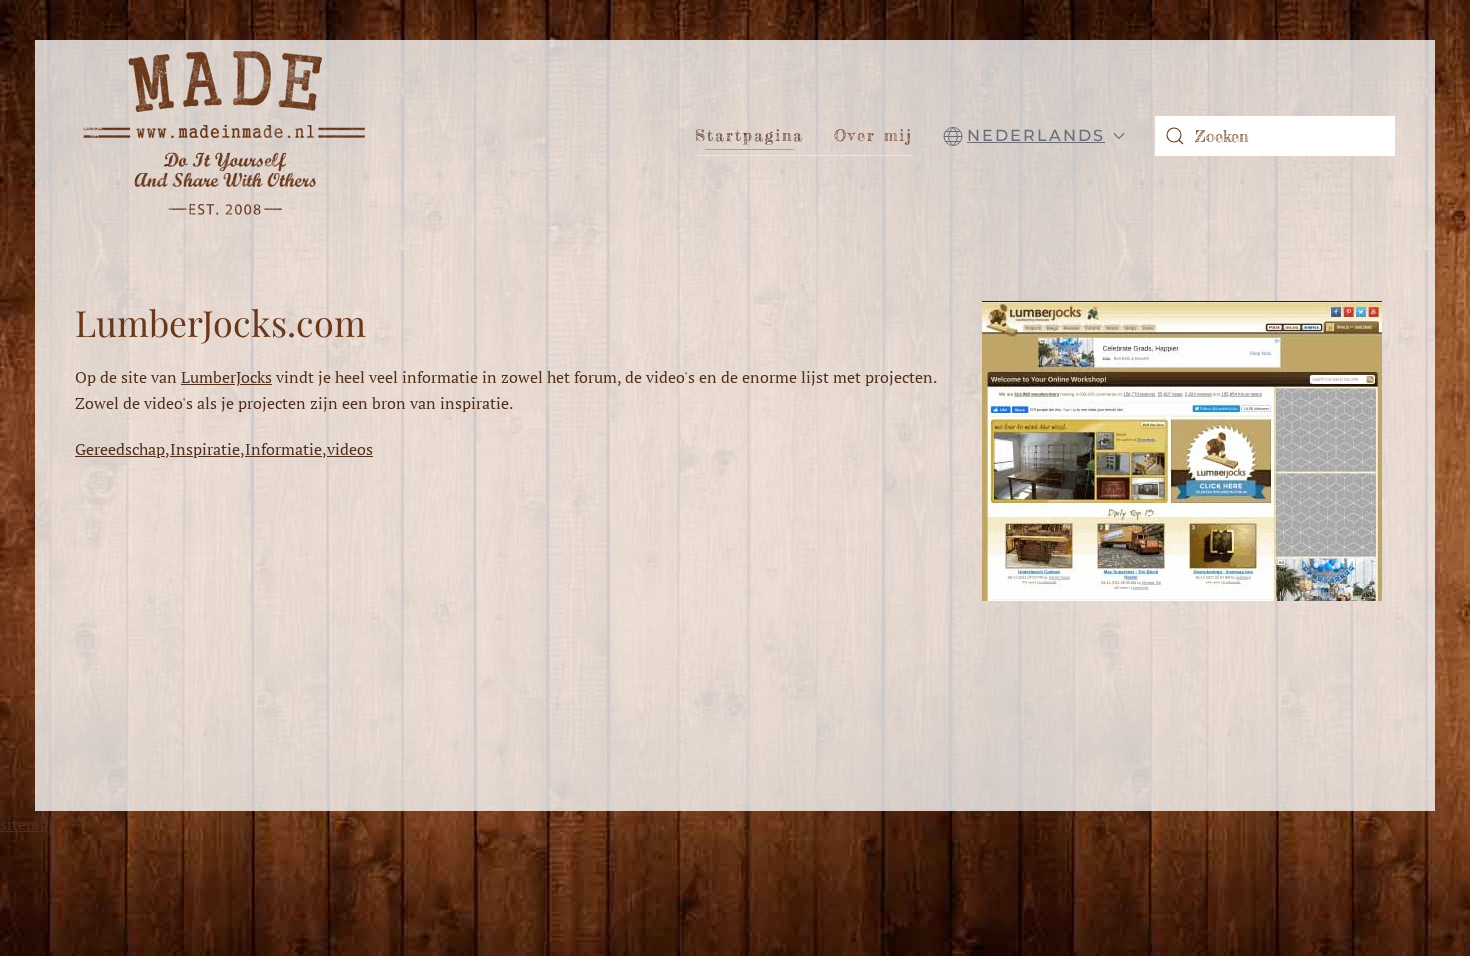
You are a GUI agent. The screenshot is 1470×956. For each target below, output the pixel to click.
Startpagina (749, 135)
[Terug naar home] (225, 135)
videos (350, 449)
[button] (1034, 136)
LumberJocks (226, 377)
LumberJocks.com (220, 322)
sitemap (28, 824)
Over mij (873, 135)
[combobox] (1275, 136)
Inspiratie (205, 449)
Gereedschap (120, 449)
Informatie (283, 449)
